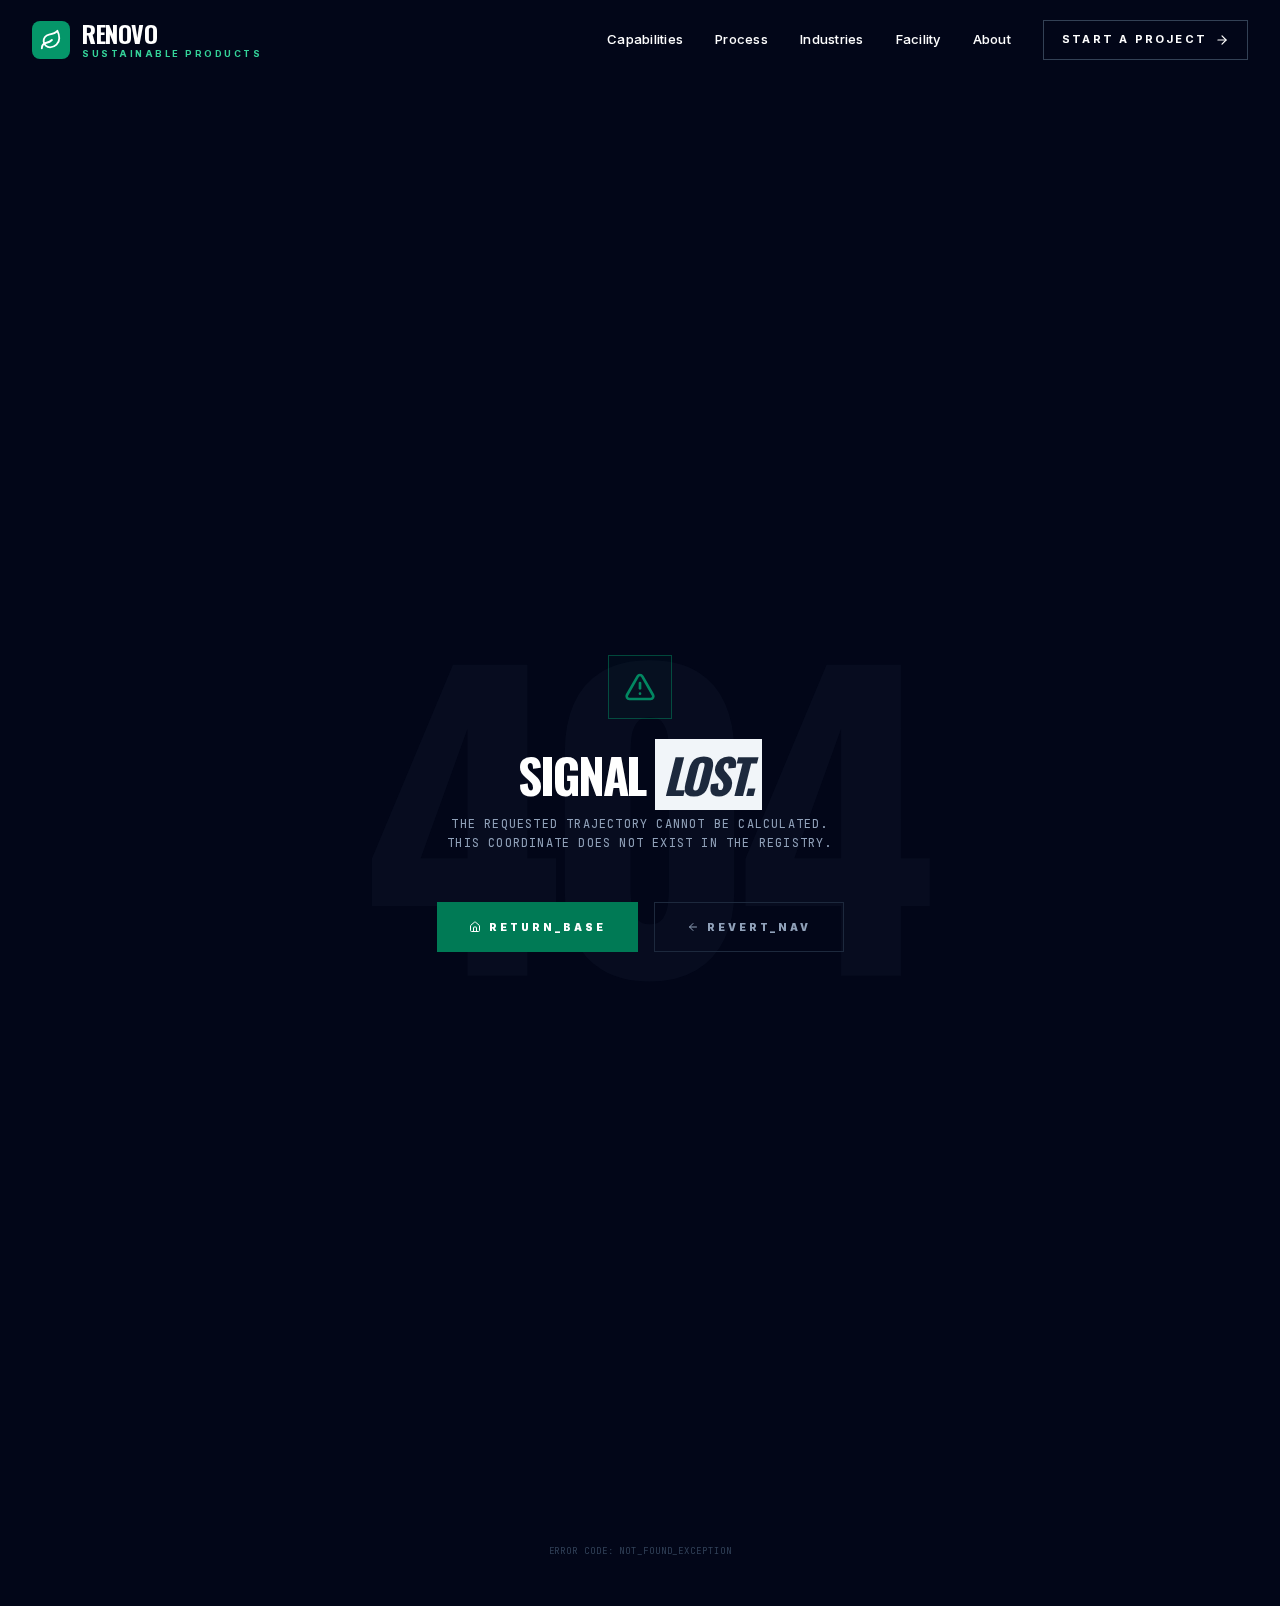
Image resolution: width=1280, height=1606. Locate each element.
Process (741, 39)
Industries (832, 39)
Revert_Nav (759, 927)
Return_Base (547, 927)
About (992, 39)
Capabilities (645, 39)
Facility (918, 39)
